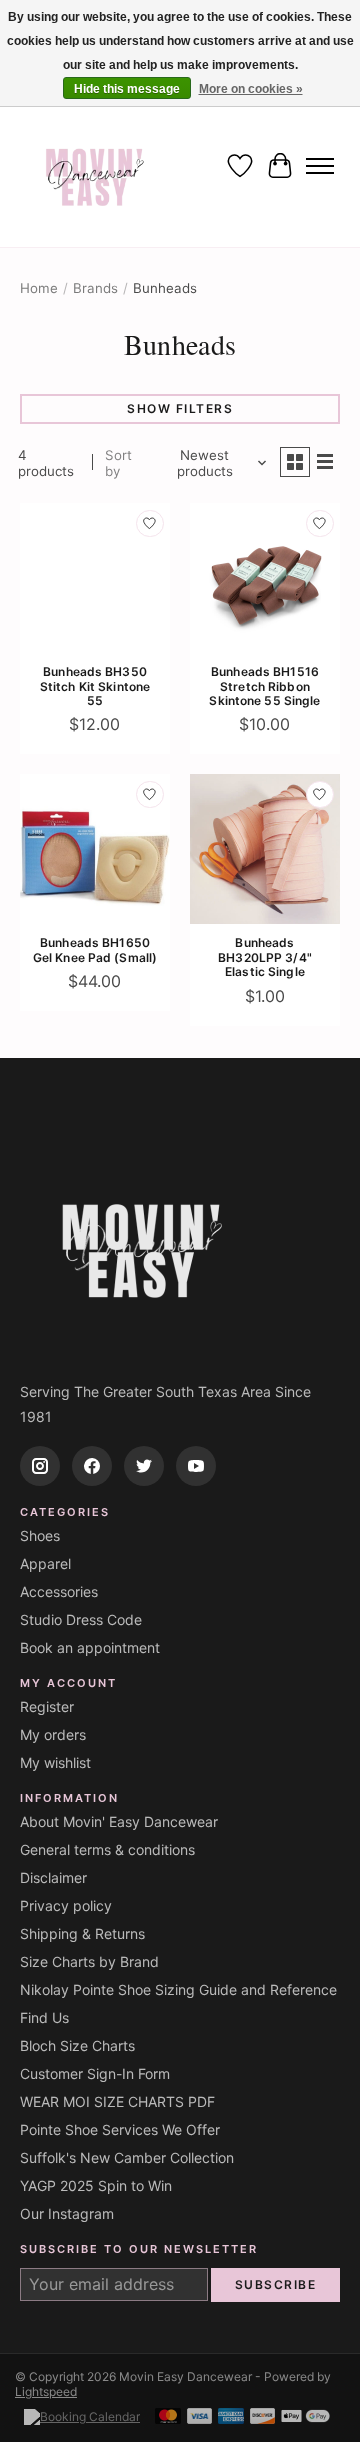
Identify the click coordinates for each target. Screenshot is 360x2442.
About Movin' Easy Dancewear (119, 1821)
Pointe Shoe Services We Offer (120, 2129)
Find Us (44, 2017)
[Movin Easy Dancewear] (95, 166)
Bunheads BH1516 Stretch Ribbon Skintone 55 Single (264, 686)
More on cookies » (251, 89)
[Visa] (200, 2417)
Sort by (118, 463)
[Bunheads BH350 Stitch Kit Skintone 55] (95, 578)
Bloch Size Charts (77, 2045)
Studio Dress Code (81, 1619)
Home (39, 288)
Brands (95, 288)
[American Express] (231, 2417)
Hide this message (127, 89)
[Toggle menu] (320, 166)
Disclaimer (53, 1877)
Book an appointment (90, 1647)
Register (47, 1706)
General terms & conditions (107, 1849)
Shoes (40, 1535)
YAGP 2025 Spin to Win (96, 2185)
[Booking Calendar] (82, 2416)
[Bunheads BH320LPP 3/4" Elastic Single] (265, 849)
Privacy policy (66, 1905)
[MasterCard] (168, 2417)
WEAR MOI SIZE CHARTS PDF (117, 2101)
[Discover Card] (263, 2417)
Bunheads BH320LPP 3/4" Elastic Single (265, 957)
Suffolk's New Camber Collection (127, 2157)
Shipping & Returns (82, 1933)
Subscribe (276, 2284)
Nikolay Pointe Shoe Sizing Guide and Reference (178, 1989)
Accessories (59, 1591)
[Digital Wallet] (305, 2417)
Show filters (180, 408)
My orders (53, 1734)
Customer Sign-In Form (95, 2073)
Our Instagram (67, 2213)
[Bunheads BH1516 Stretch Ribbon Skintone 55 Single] (265, 578)
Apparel (45, 1563)
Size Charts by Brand (89, 1961)
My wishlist (55, 1762)
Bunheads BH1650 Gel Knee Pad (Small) (95, 949)
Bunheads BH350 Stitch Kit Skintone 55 (95, 686)
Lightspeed (46, 2391)
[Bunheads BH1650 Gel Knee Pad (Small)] (95, 849)
